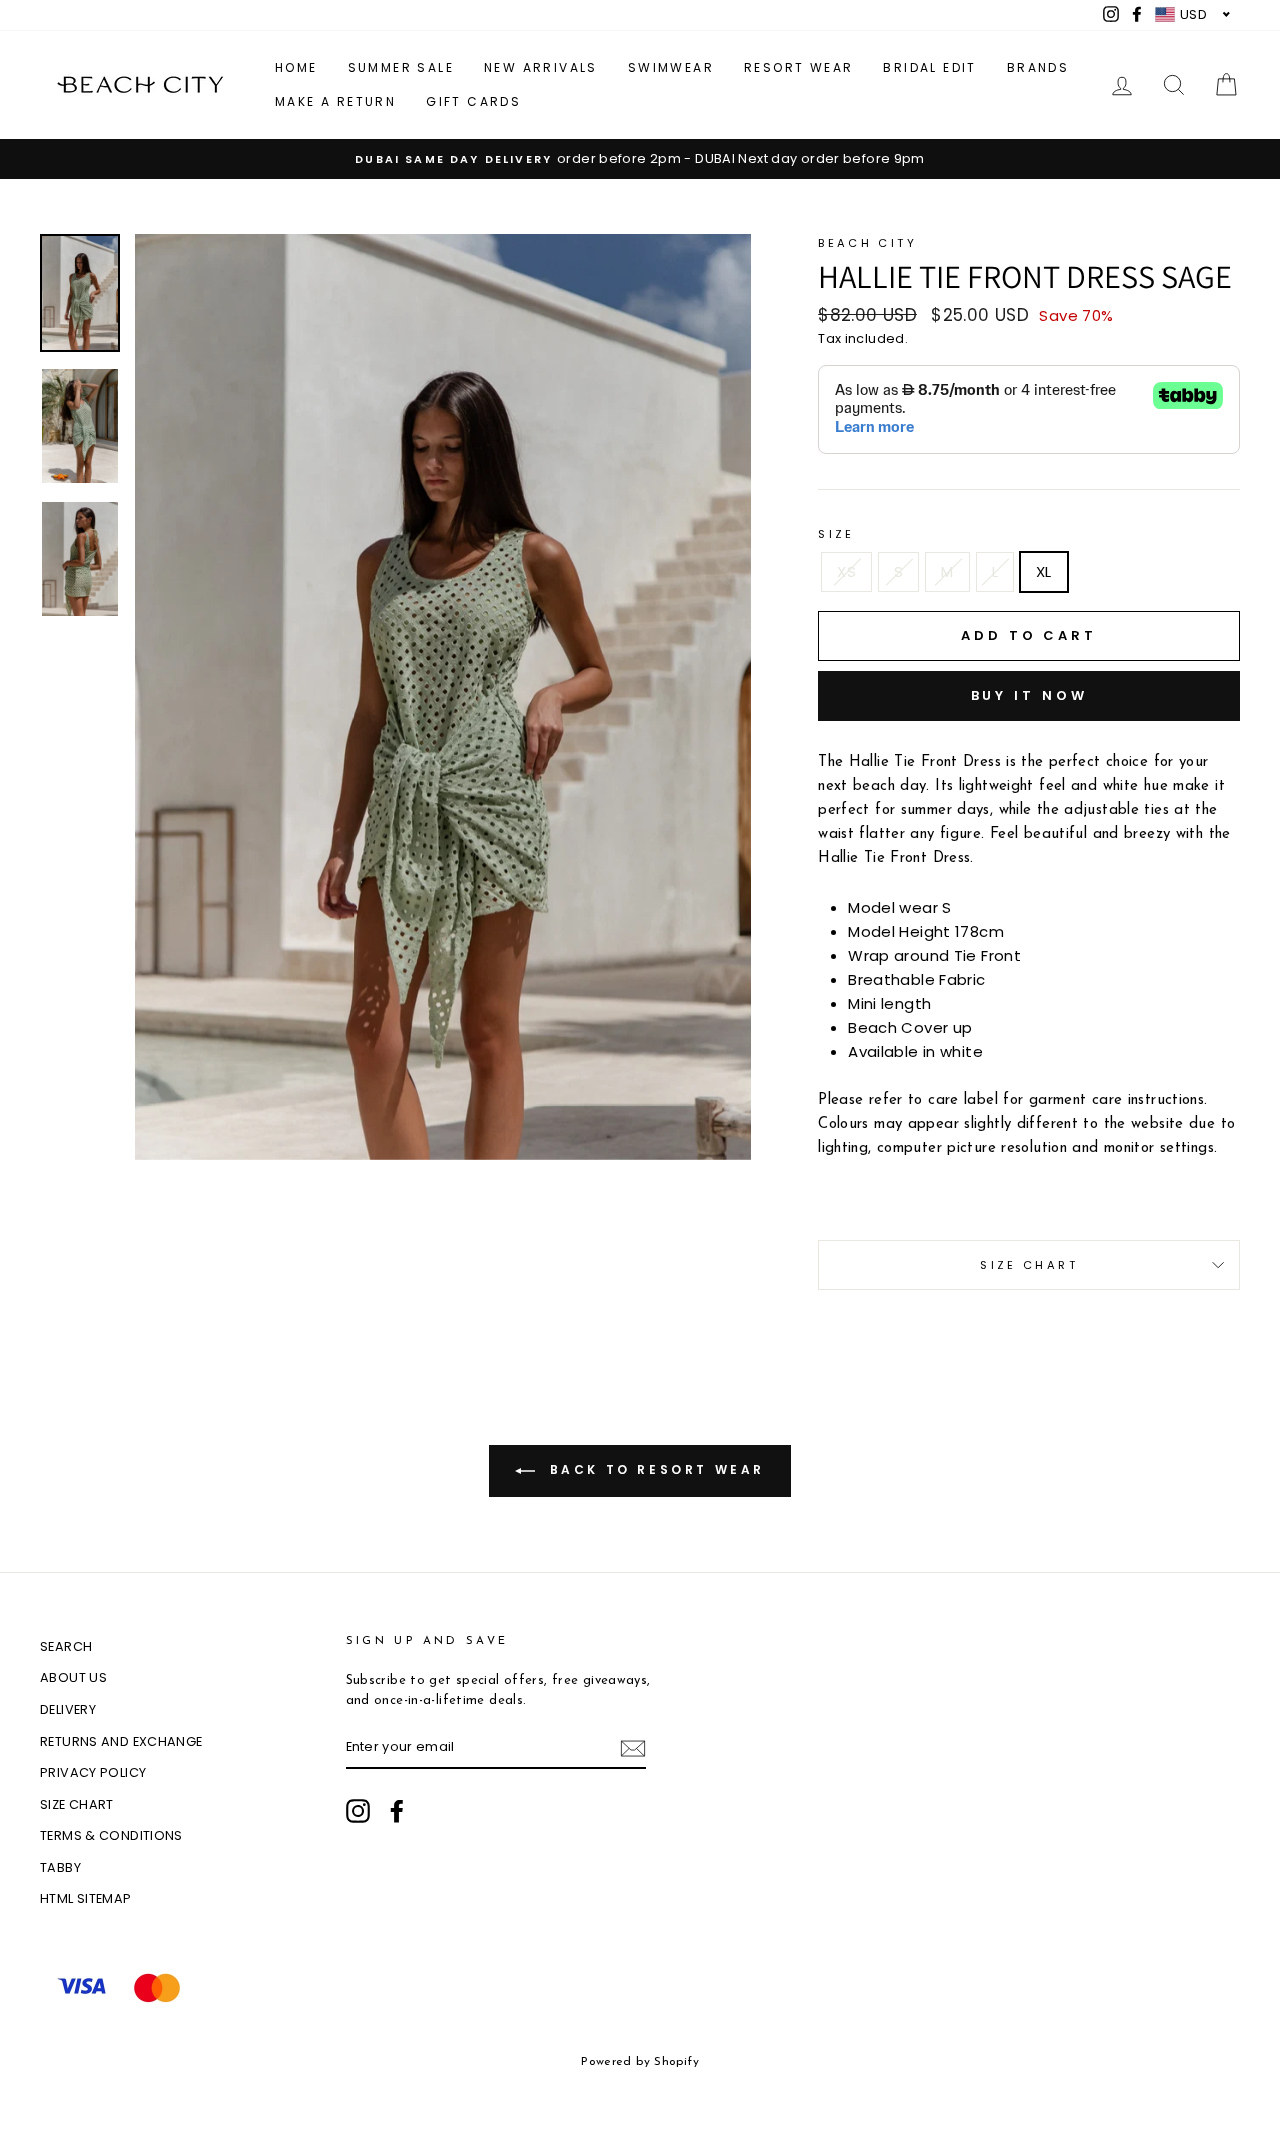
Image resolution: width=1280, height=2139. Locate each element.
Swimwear (671, 67)
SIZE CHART (77, 1804)
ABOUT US (73, 1677)
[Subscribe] (633, 1747)
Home (296, 67)
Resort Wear (798, 67)
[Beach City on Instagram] (358, 1811)
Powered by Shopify (640, 2062)
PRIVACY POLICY (93, 1772)
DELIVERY (68, 1709)
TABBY (60, 1867)
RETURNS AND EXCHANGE (121, 1741)
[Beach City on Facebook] (397, 1811)
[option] (640, 159)
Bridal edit (929, 67)
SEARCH (66, 1646)
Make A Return (335, 101)
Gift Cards (473, 101)
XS (846, 571)
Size (836, 534)
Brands (1038, 67)
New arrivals (541, 67)
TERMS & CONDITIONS (111, 1835)
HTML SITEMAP (86, 1898)
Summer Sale (401, 67)
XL (1044, 571)
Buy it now (1029, 695)
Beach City (867, 243)
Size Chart (1029, 1265)
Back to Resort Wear (654, 1469)
